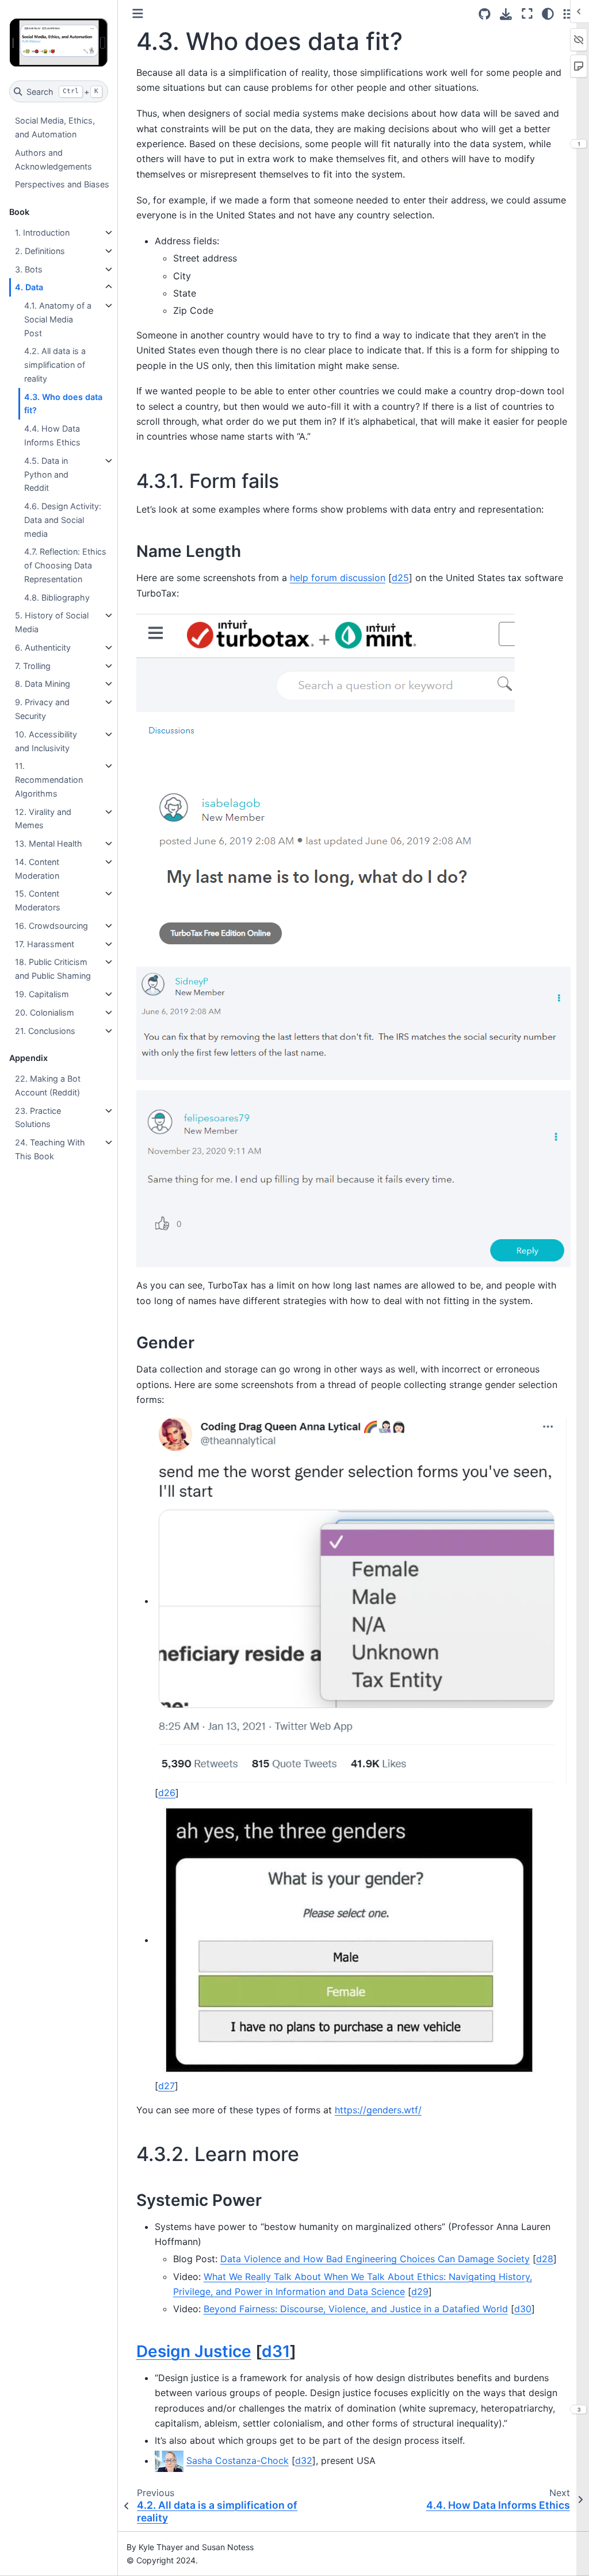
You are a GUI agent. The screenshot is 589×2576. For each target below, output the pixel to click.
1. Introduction (42, 232)
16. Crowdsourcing (51, 926)
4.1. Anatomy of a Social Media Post (58, 319)
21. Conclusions (45, 1031)
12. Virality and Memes (43, 819)
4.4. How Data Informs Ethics (52, 435)
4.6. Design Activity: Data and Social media (63, 520)
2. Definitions (40, 251)
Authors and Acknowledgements (53, 159)
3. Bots (29, 269)
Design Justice (194, 2351)
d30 (523, 2309)
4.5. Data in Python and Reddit (46, 474)
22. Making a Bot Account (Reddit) (48, 1085)
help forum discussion (338, 578)
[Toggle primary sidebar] (138, 14)
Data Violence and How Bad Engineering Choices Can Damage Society (375, 2259)
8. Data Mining (43, 684)
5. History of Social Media (52, 622)
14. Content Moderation (37, 869)
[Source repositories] (485, 14)
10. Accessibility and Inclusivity (46, 741)
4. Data (29, 287)
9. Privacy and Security (42, 709)
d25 (400, 578)
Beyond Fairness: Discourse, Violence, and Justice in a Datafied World (356, 2309)
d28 (545, 2259)
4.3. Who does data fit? (63, 404)
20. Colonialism (45, 1012)
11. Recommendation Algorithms (49, 780)
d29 (420, 2292)
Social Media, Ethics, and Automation (55, 127)
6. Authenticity (43, 647)
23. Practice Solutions (38, 1118)
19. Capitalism (42, 994)
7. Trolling (33, 666)
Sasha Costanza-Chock (238, 2460)
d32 (304, 2460)
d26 (167, 1793)
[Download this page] (506, 14)
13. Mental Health (49, 843)
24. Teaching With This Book (50, 1149)
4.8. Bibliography (57, 597)
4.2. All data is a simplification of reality (55, 365)
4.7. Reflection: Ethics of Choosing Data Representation (65, 565)
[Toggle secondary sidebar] (569, 14)
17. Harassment (45, 944)
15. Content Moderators (38, 900)
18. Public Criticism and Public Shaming (53, 969)
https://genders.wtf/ (378, 2110)
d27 (167, 2086)
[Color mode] (548, 14)
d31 (276, 2351)
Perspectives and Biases (62, 184)
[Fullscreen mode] (527, 14)
